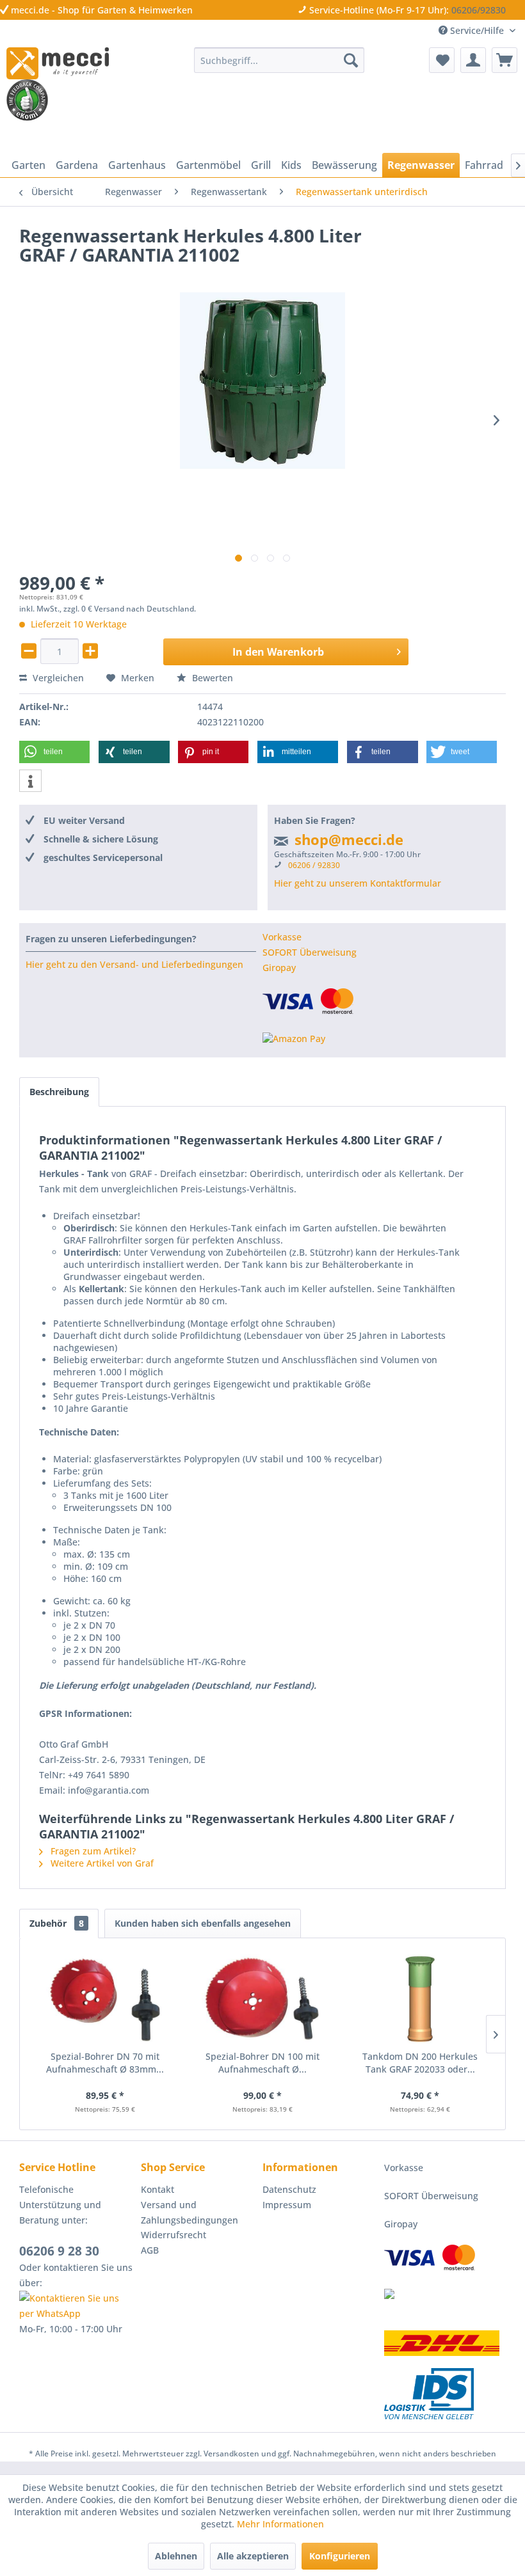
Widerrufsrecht (174, 2235)
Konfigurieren (340, 2556)
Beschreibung (59, 1092)
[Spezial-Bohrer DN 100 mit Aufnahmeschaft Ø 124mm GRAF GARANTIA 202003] (262, 1999)
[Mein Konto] (473, 60)
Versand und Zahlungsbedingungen (190, 2212)
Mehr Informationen (280, 2524)
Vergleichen (57, 678)
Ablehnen (176, 2556)
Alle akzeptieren (253, 2556)
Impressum (287, 2205)
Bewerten (211, 678)
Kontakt (157, 2189)
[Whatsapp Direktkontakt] (77, 2306)
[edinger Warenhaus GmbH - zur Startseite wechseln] (58, 63)
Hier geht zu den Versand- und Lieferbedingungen (134, 964)
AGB (150, 2250)
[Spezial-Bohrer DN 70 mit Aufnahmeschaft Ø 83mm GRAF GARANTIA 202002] (105, 1999)
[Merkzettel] (442, 60)
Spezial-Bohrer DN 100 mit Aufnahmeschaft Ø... (262, 2063)
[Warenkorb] (505, 60)
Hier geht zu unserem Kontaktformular (358, 883)
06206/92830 (479, 10)
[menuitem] (279, 60)
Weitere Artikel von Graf (101, 1863)
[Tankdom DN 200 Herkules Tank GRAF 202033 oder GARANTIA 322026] (420, 1999)
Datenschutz (289, 2189)
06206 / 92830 (314, 865)
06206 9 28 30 (59, 2251)
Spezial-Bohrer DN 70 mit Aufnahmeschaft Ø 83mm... (105, 2063)
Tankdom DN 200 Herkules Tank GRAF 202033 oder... (420, 2063)
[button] (54, 752)
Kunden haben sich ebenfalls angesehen (203, 1923)
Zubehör (57, 1923)
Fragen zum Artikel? (92, 1851)
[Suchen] (351, 60)
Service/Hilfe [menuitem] (477, 30)
